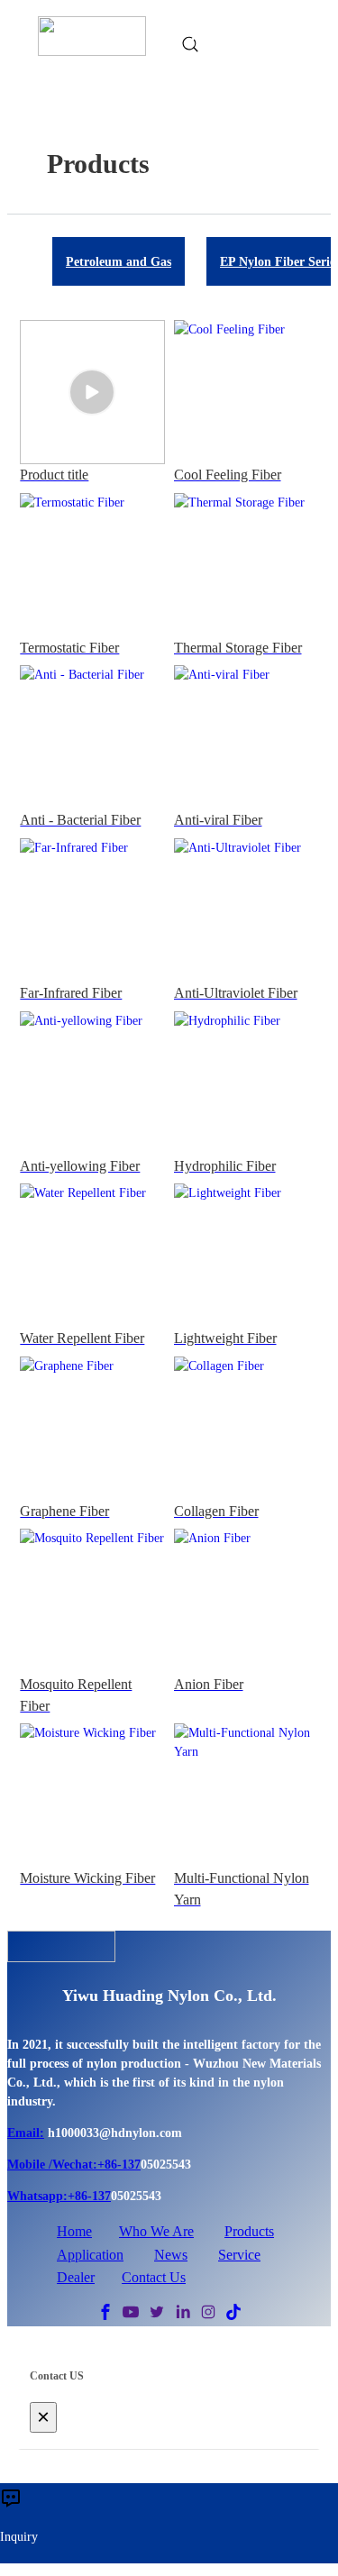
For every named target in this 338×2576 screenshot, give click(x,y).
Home (74, 2231)
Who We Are (156, 2231)
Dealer (76, 2277)
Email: (26, 2133)
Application (90, 2255)
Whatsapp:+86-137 (59, 2196)
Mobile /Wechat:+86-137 (74, 2165)
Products (249, 2231)
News (171, 2255)
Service (239, 2255)
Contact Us (154, 2277)
